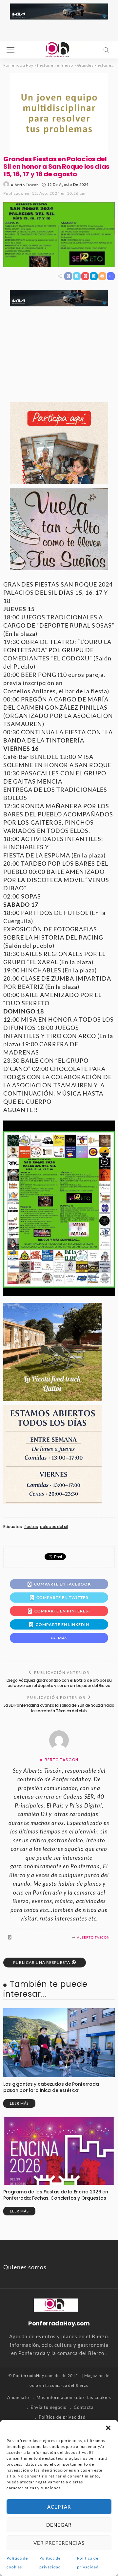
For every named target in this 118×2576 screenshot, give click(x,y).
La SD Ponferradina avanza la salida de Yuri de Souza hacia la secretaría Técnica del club (59, 1708)
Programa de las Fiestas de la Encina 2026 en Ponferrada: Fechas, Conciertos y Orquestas (56, 2195)
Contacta (84, 2407)
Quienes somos (25, 2267)
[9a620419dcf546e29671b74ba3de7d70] (52, 1351)
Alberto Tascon (25, 185)
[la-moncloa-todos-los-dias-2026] (52, 1454)
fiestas (31, 1527)
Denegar (59, 2525)
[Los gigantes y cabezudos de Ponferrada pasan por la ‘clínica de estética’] (59, 2043)
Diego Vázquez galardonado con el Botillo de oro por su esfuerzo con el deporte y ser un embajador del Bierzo (59, 1683)
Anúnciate (18, 2397)
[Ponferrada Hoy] (56, 2304)
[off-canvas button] (10, 50)
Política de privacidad (62, 2417)
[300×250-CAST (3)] (59, 442)
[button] (108, 2428)
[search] (106, 50)
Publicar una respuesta (42, 1962)
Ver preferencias (59, 2543)
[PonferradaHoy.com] (59, 49)
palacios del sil (54, 1527)
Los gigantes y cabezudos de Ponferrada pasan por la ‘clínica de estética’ (51, 2087)
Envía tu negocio (49, 2407)
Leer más (19, 2103)
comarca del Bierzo (69, 2385)
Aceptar (59, 2507)
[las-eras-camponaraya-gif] (59, 528)
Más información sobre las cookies (74, 2397)
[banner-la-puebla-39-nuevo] (59, 113)
